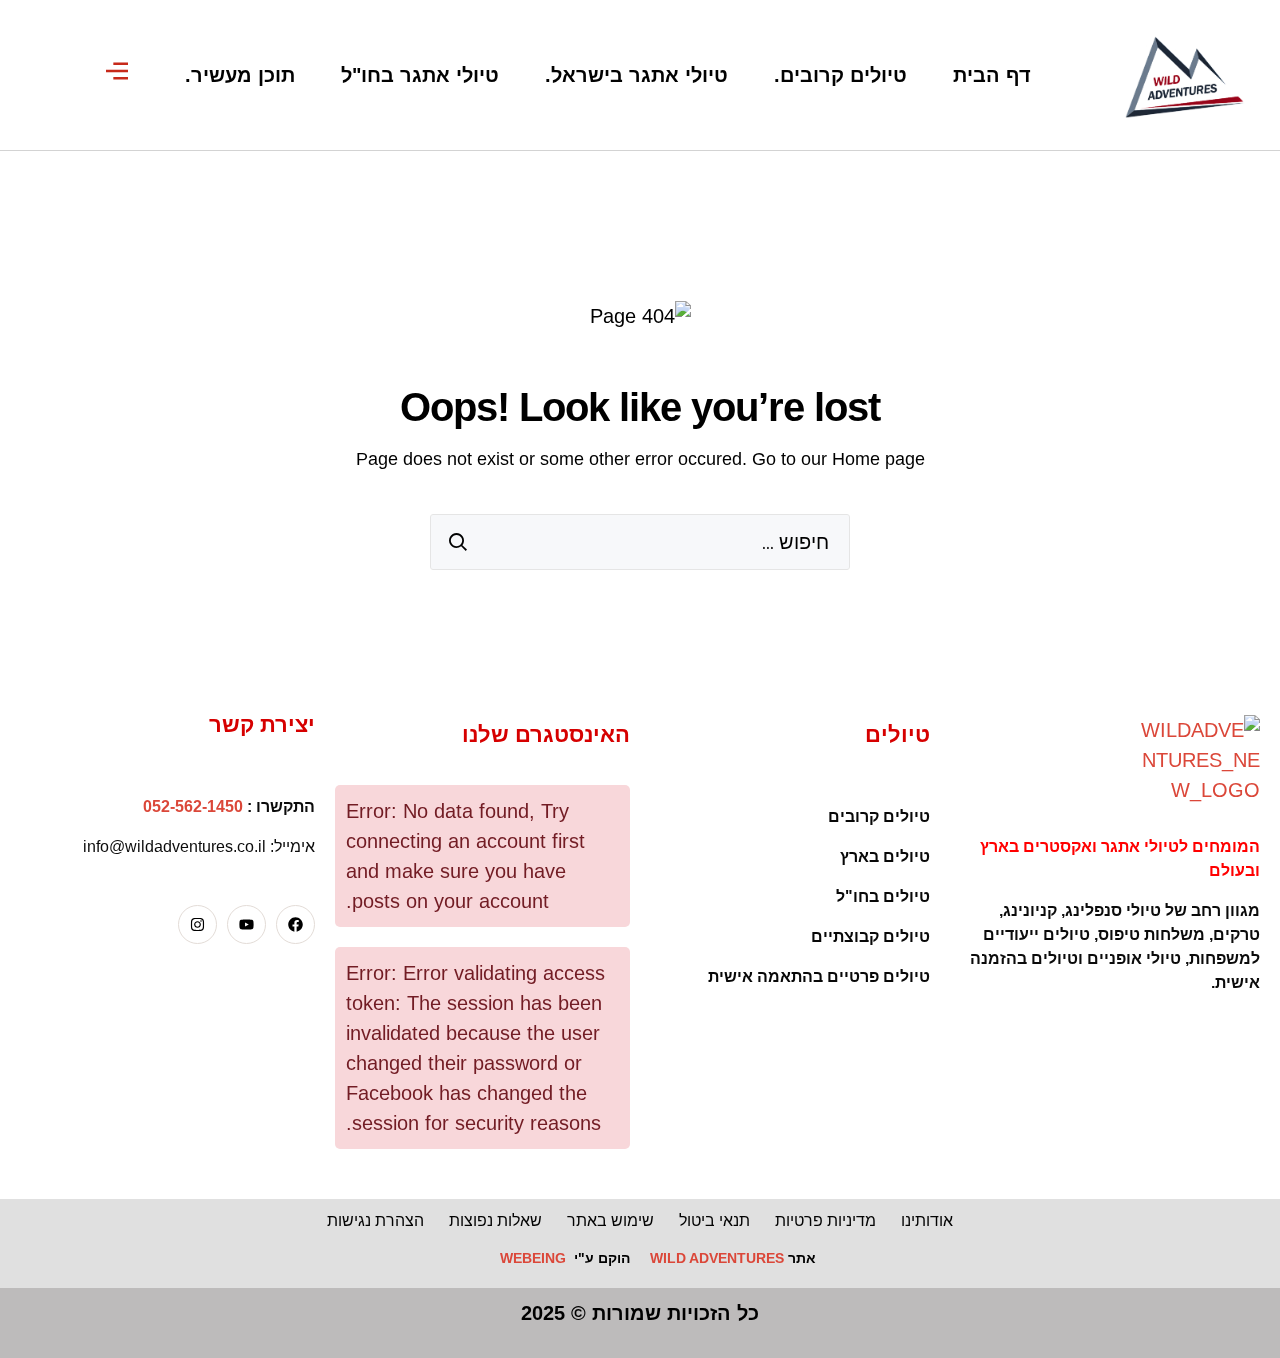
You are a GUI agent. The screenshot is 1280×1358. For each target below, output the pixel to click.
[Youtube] (246, 924)
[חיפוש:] (640, 542)
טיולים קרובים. (840, 75)
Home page (878, 459)
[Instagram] (197, 924)
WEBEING (533, 1258)
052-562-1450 (193, 806)
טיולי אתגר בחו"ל (420, 75)
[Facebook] (295, 924)
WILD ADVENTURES (717, 1258)
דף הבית (992, 75)
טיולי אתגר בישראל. (636, 75)
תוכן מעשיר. (240, 75)
